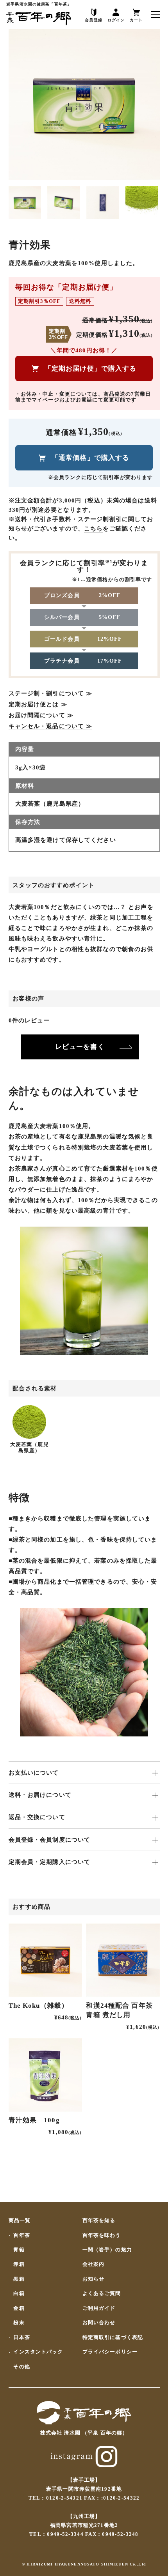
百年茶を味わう (102, 2236)
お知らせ (94, 2279)
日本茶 (21, 2338)
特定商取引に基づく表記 (113, 2338)
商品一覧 (20, 2221)
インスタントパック (38, 2352)
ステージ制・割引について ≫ (51, 693)
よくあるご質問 (102, 2294)
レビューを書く (80, 1047)
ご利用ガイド (99, 2308)
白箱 (19, 2294)
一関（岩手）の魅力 (107, 2250)
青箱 (19, 2250)
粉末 (19, 2323)
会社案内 (94, 2264)
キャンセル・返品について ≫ (51, 726)
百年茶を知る (99, 2221)
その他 (21, 2367)
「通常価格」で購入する (90, 458)
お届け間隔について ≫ (41, 715)
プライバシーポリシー (110, 2352)
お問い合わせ (99, 2323)
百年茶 (21, 2236)
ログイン (116, 20)
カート (136, 20)
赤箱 (19, 2264)
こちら (93, 529)
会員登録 (94, 20)
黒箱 (19, 2279)
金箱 (19, 2308)
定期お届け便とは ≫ (38, 704)
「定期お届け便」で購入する (91, 368)
